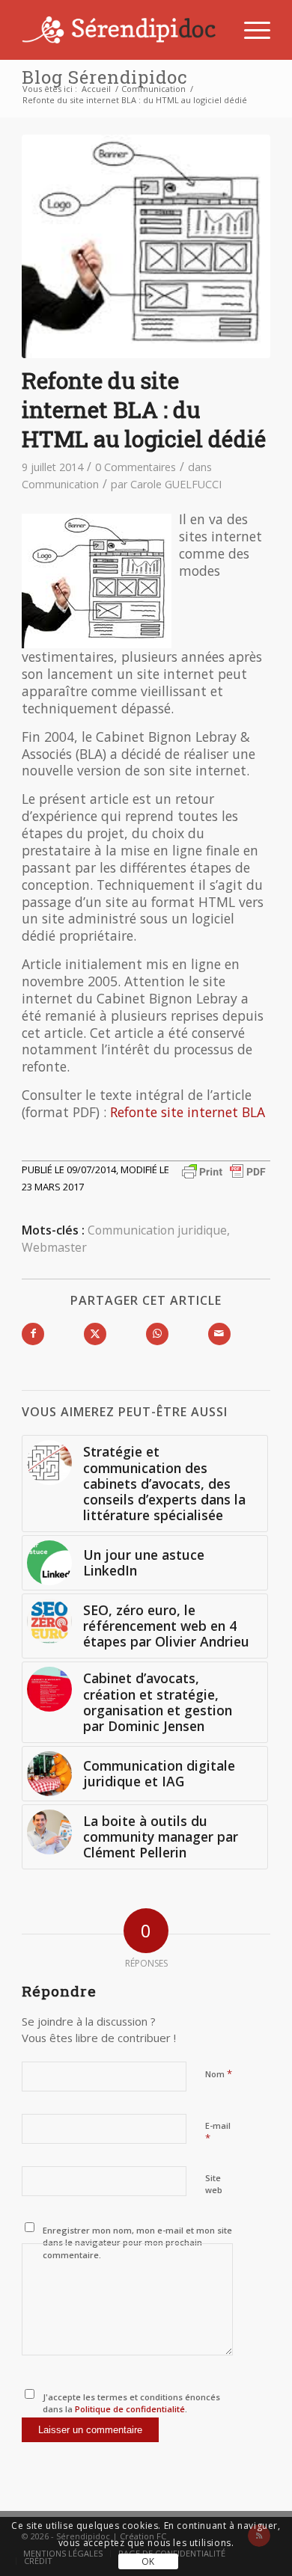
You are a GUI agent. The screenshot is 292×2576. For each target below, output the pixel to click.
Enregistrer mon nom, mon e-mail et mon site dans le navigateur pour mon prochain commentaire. (137, 2243)
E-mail (218, 2133)
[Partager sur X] (95, 1334)
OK (148, 2561)
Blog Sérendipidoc (104, 77)
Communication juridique (157, 1230)
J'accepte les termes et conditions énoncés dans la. (131, 2403)
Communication (60, 484)
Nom (219, 2074)
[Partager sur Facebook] (33, 1334)
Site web (214, 2184)
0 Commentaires (136, 467)
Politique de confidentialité (129, 2409)
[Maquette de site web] (146, 246)
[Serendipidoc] (121, 30)
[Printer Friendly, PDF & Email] (224, 1170)
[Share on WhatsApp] (157, 1334)
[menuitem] (250, 30)
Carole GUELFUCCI (176, 484)
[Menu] (250, 30)
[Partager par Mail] (219, 1334)
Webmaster (54, 1247)
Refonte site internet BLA (188, 1112)
